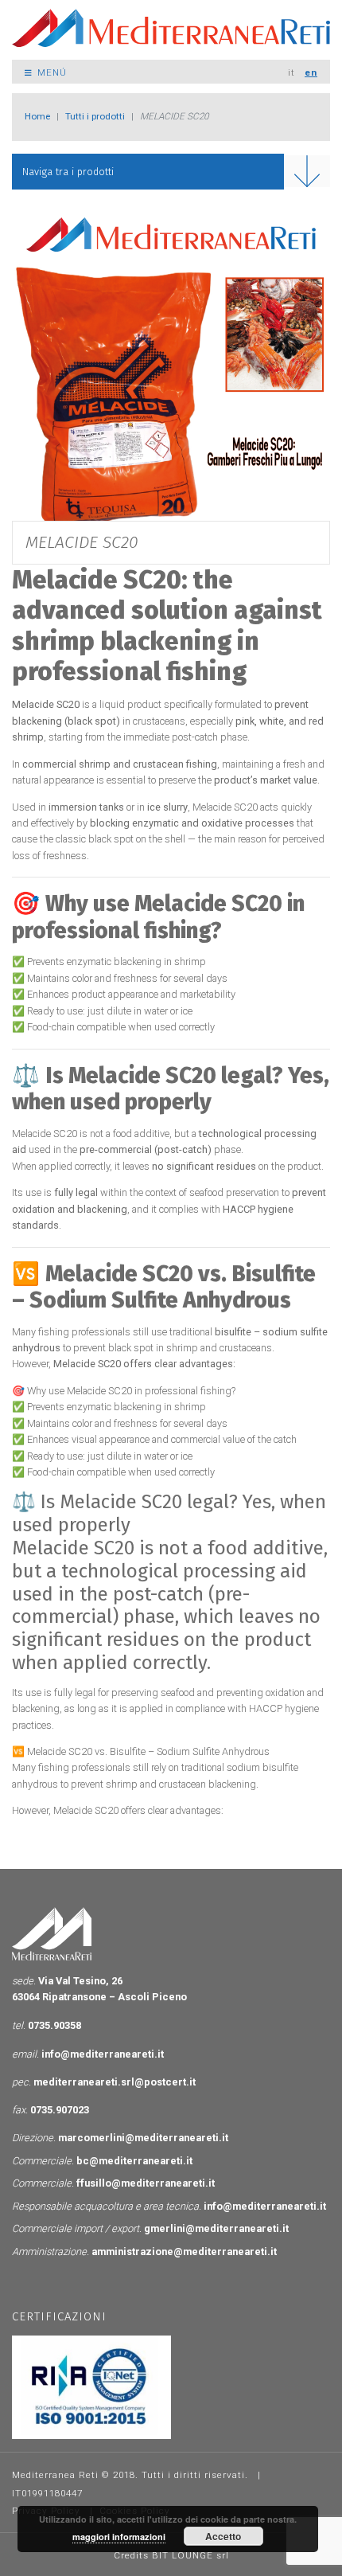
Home (37, 116)
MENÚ (51, 72)
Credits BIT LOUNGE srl (171, 2555)
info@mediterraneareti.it (103, 2054)
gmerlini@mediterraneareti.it (216, 2228)
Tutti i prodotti (95, 116)
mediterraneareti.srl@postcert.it (115, 2082)
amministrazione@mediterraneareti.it (184, 2252)
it (291, 72)
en (311, 72)
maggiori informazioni (119, 2537)
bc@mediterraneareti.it (134, 2161)
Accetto (223, 2536)
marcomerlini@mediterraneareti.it (143, 2138)
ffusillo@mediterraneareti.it (146, 2183)
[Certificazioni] (91, 2386)
